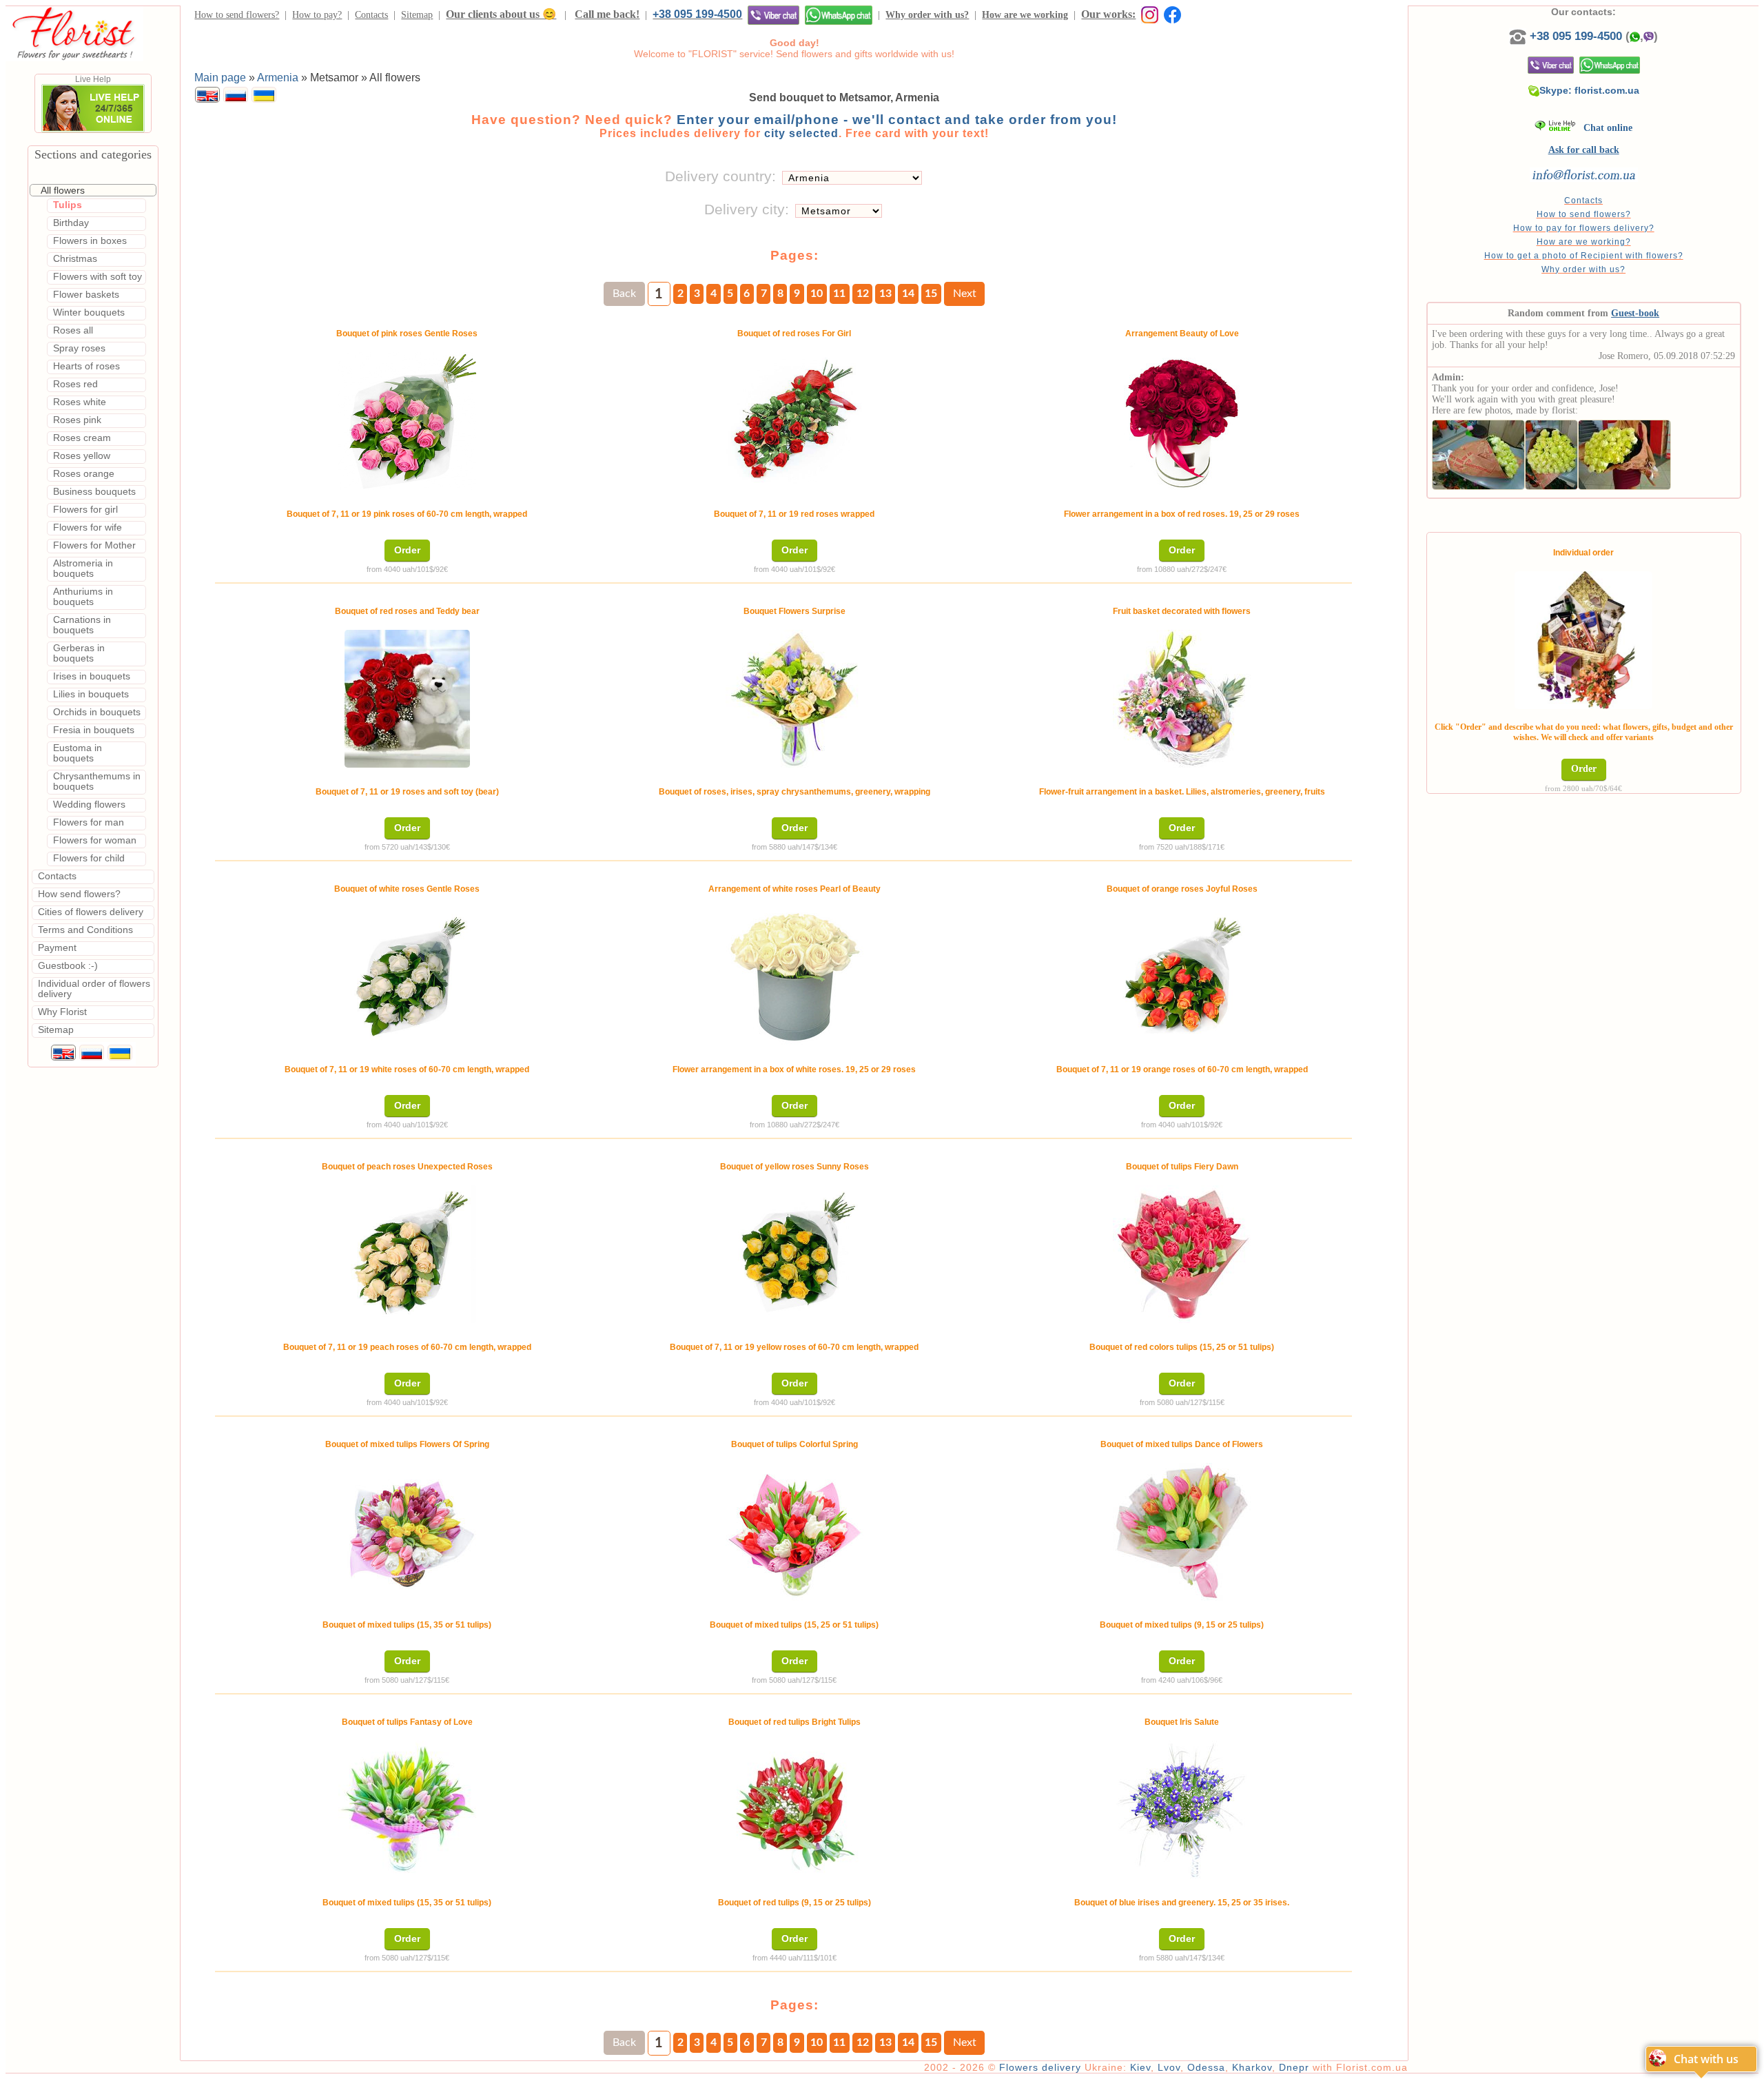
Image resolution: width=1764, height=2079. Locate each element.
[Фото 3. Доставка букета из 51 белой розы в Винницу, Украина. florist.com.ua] (1624, 452)
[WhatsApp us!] (839, 15)
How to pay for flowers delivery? (1584, 228)
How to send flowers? (237, 15)
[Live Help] (93, 130)
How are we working (1025, 15)
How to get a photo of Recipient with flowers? (1584, 256)
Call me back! (607, 14)
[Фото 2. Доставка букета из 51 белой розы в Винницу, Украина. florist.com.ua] (1551, 452)
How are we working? (1584, 242)
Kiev (1140, 2067)
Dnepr (1294, 2067)
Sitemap (417, 15)
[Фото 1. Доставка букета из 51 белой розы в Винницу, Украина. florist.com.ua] (1478, 452)
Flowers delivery (1040, 2067)
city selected (801, 133)
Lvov (1169, 2067)
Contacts (371, 15)
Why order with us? (927, 15)
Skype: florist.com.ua (1589, 90)
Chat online (1604, 128)
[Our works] (1147, 14)
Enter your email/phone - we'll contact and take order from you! (897, 120)
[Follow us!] (1172, 14)
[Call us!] (1519, 36)
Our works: (1108, 14)
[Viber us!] (773, 15)
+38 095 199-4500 (697, 14)
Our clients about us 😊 (501, 14)
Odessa (1206, 2067)
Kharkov (1252, 2067)
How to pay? (317, 15)
